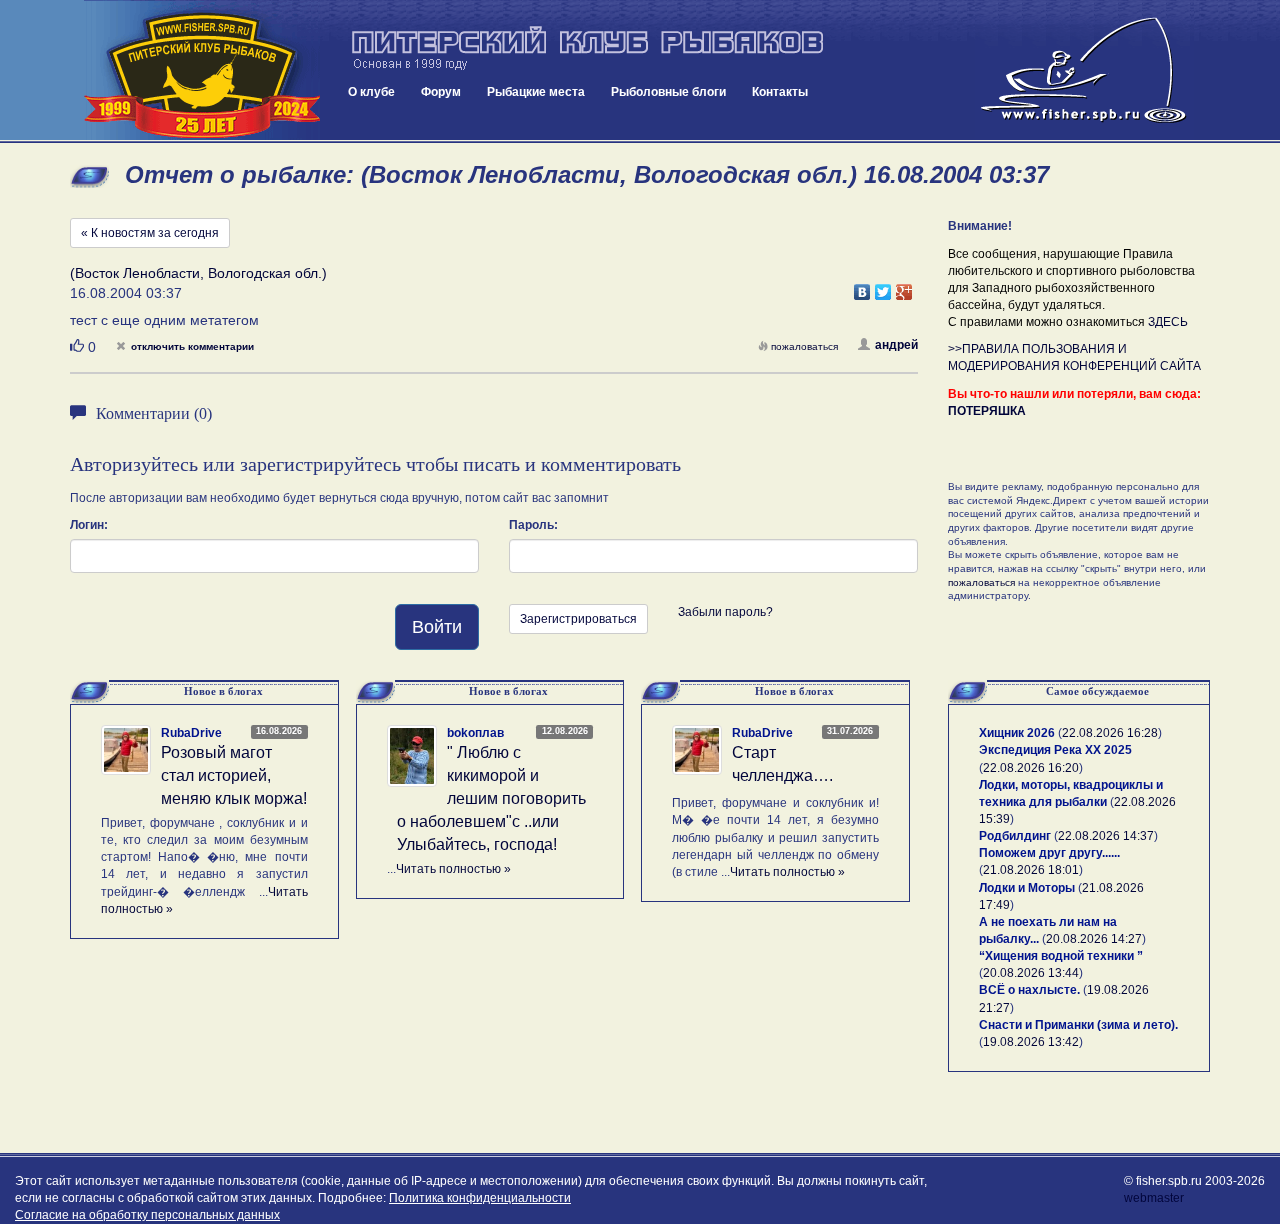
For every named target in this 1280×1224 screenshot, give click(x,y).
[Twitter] (883, 287)
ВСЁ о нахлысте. (1029, 990)
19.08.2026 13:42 (1031, 1042)
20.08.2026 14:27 (1094, 939)
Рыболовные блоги (668, 92)
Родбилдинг (1015, 836)
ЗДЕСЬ (1168, 322)
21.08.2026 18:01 (1031, 870)
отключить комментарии (192, 346)
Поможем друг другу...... (1049, 853)
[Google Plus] (904, 287)
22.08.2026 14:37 (1106, 836)
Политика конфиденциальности (480, 1198)
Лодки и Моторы (1027, 888)
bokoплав (475, 733)
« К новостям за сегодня (150, 233)
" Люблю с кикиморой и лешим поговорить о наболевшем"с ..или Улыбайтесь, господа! (491, 798)
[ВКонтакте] (862, 287)
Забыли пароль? (725, 612)
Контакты (780, 92)
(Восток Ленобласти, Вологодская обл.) (198, 273)
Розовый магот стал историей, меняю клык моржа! (234, 775)
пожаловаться (804, 346)
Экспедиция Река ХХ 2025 (1055, 750)
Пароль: (533, 525)
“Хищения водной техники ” (1061, 956)
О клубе (371, 92)
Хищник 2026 (1017, 733)
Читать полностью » (453, 869)
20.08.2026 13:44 (1031, 973)
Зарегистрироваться (578, 619)
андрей (896, 345)
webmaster (1154, 1198)
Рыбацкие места (536, 92)
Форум (441, 92)
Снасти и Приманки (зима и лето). (1078, 1025)
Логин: (89, 525)
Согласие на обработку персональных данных (147, 1215)
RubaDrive (191, 733)
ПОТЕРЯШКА (987, 411)
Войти (437, 627)
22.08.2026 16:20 (1031, 768)
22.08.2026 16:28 (1110, 733)
